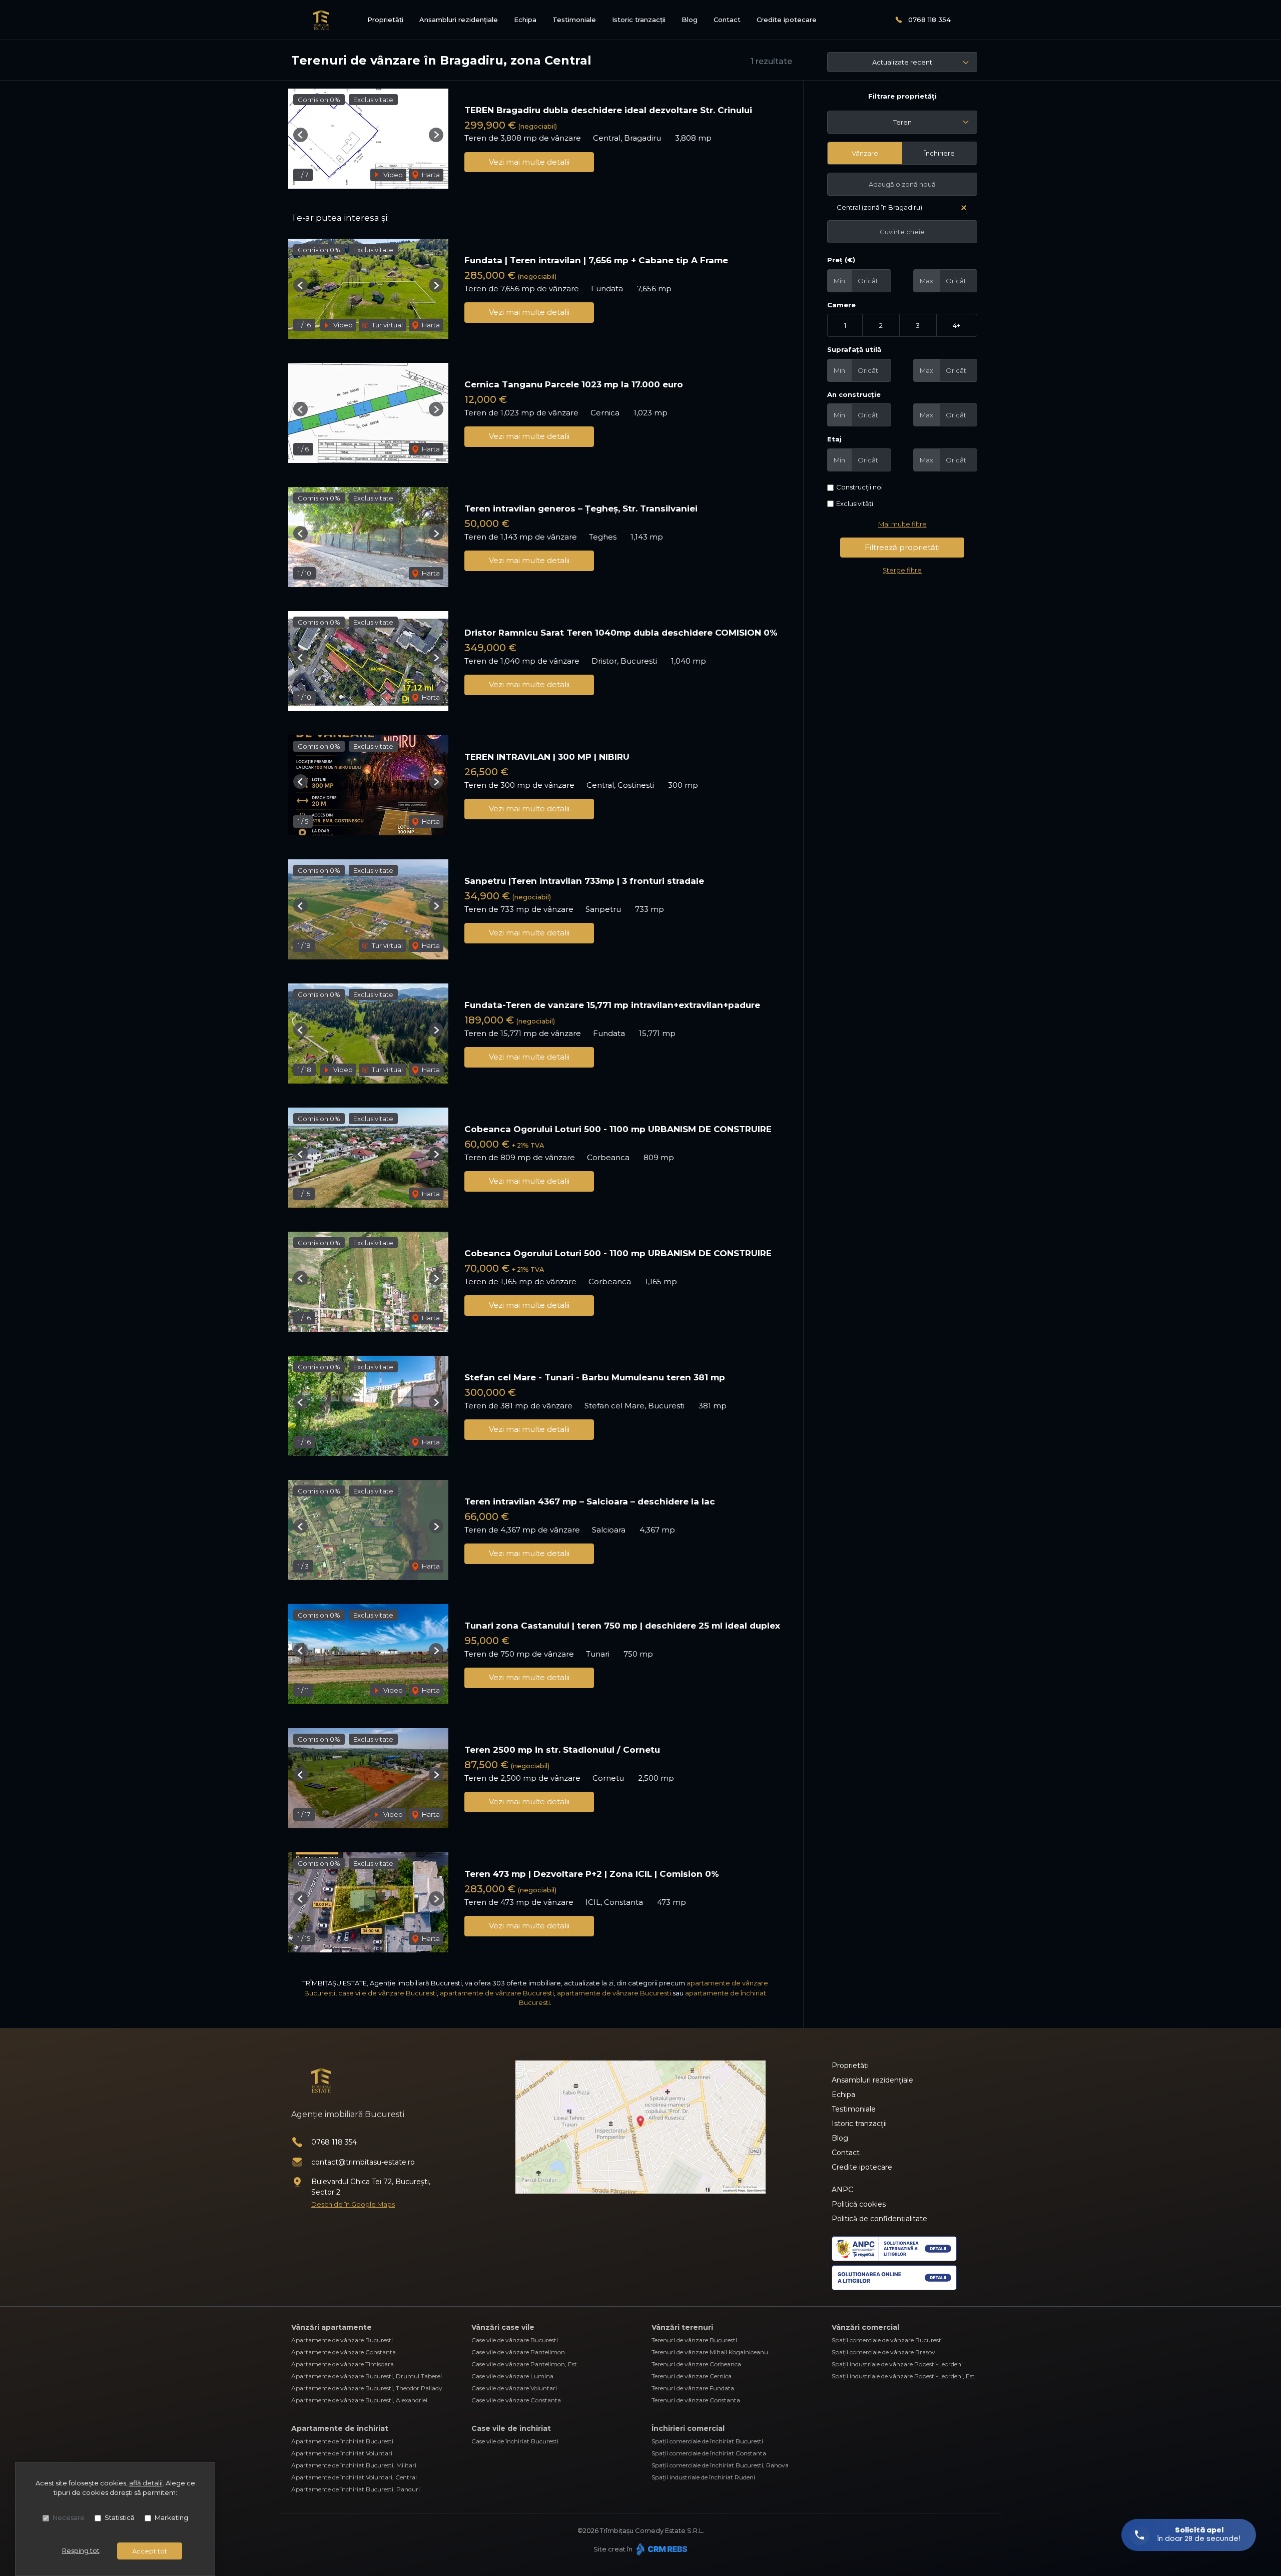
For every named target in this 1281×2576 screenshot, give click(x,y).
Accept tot (150, 2551)
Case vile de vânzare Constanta (516, 2400)
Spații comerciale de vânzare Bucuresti (887, 2340)
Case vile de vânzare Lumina (512, 2376)
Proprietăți (385, 20)
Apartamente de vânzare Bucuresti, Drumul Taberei (367, 2376)
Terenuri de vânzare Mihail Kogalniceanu (710, 2352)
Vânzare (865, 153)
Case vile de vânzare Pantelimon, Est (524, 2364)
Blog (690, 20)
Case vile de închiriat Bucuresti (515, 2441)
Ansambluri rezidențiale (459, 20)
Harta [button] (430, 175)
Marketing (171, 2517)
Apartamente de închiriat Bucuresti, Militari (354, 2465)
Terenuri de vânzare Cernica (692, 2376)
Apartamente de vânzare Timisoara (343, 2364)
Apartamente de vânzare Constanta (344, 2352)
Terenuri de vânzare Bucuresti (694, 2340)
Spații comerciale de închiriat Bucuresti (707, 2441)
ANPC (842, 2190)
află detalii (146, 2483)
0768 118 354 (929, 20)
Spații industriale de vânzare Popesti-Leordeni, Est (903, 2376)
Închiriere (939, 153)
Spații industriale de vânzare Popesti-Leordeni (897, 2364)
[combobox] (902, 122)
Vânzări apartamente (332, 2327)
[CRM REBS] (661, 2549)
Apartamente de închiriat (340, 2428)
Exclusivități (855, 503)
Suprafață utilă (854, 349)
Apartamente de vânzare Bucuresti (342, 2340)
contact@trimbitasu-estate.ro (363, 2162)
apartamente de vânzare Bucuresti (497, 1993)
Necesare (69, 2517)
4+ (956, 325)
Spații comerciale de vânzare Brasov (883, 2352)
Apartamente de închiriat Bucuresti (342, 2441)
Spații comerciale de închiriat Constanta (709, 2453)
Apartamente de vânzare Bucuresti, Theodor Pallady (367, 2388)
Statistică (120, 2517)
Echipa (525, 20)
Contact (727, 20)
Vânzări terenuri (682, 2327)
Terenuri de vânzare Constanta (696, 2400)
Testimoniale (574, 20)
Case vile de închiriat (511, 2428)
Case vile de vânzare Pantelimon (518, 2352)
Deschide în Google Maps (353, 2204)
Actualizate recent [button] (902, 62)
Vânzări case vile (503, 2327)
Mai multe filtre (902, 524)
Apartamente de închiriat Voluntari (342, 2453)
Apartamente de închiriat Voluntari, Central (354, 2477)
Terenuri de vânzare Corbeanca (696, 2364)
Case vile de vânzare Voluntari (514, 2388)
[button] (300, 135)
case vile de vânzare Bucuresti (388, 1993)
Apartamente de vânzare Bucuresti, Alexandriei (359, 2400)
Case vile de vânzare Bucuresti (515, 2340)
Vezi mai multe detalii (529, 162)
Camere (841, 305)
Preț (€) (841, 260)
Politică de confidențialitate (879, 2219)
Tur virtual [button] (387, 325)
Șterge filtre (902, 570)
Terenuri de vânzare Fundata (693, 2388)
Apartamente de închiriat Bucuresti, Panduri (356, 2489)
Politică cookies (859, 2204)
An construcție (854, 394)
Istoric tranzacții (639, 20)
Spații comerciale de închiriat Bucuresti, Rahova (720, 2465)
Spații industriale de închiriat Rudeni (703, 2477)
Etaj (834, 439)
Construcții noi (859, 487)
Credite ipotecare (787, 20)
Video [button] (392, 175)
